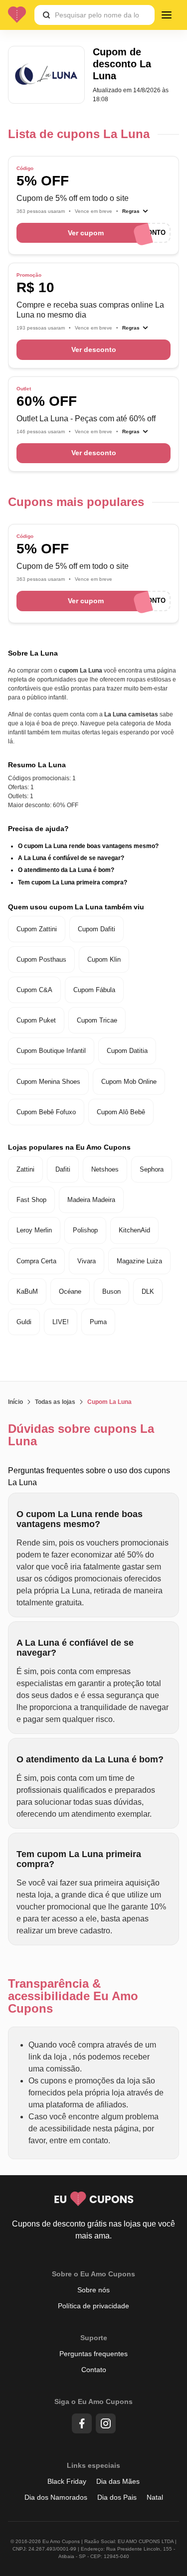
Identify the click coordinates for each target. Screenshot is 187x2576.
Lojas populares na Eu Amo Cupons (69, 1147)
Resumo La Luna (37, 765)
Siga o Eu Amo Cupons (93, 2402)
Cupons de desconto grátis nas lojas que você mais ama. (93, 2230)
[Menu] (167, 15)
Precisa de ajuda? (38, 829)
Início (15, 1402)
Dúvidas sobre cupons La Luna (81, 1435)
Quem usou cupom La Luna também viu (76, 907)
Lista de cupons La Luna (79, 134)
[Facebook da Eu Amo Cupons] (82, 2423)
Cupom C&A (34, 990)
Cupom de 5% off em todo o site (73, 198)
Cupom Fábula (94, 990)
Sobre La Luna (33, 653)
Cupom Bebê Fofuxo (46, 1112)
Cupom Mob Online (129, 1082)
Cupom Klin (104, 959)
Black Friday (67, 2481)
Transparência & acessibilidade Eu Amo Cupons (73, 1996)
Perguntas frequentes (93, 2354)
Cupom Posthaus (41, 959)
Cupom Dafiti (96, 929)
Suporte (94, 2338)
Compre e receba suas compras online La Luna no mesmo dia (90, 310)
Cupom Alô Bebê (121, 1112)
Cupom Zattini (37, 929)
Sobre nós (93, 2290)
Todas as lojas (55, 1402)
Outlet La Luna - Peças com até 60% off (86, 419)
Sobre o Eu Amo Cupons (93, 2274)
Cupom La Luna (109, 1402)
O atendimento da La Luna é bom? (66, 870)
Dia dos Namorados (56, 2497)
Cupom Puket (36, 1020)
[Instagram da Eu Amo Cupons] (106, 2423)
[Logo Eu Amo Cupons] (21, 15)
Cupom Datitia (127, 1051)
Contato (94, 2370)
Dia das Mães (118, 2481)
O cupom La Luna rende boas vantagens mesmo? (88, 846)
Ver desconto (94, 349)
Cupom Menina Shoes (48, 1082)
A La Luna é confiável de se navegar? (71, 858)
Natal (155, 2497)
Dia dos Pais (117, 2497)
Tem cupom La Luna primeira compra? (73, 882)
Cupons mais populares (76, 502)
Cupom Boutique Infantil (51, 1051)
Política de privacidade (93, 2306)
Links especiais (93, 2465)
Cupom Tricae (97, 1020)
